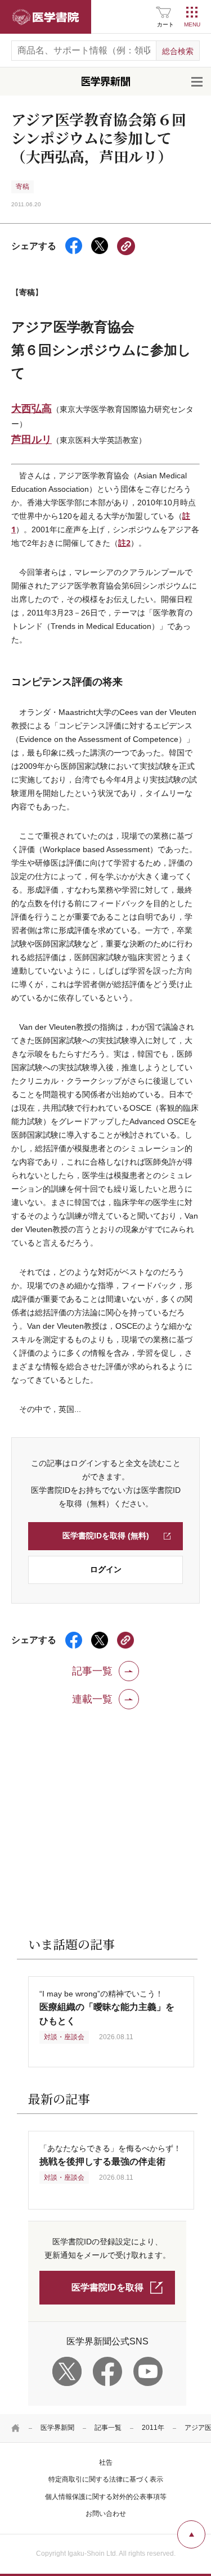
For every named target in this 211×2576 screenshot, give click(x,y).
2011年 (153, 2428)
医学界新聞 (57, 2428)
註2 (124, 543)
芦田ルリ (32, 439)
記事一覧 (108, 2428)
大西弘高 (32, 408)
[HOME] (16, 2428)
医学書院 (46, 17)
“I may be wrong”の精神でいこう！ (107, 2007)
